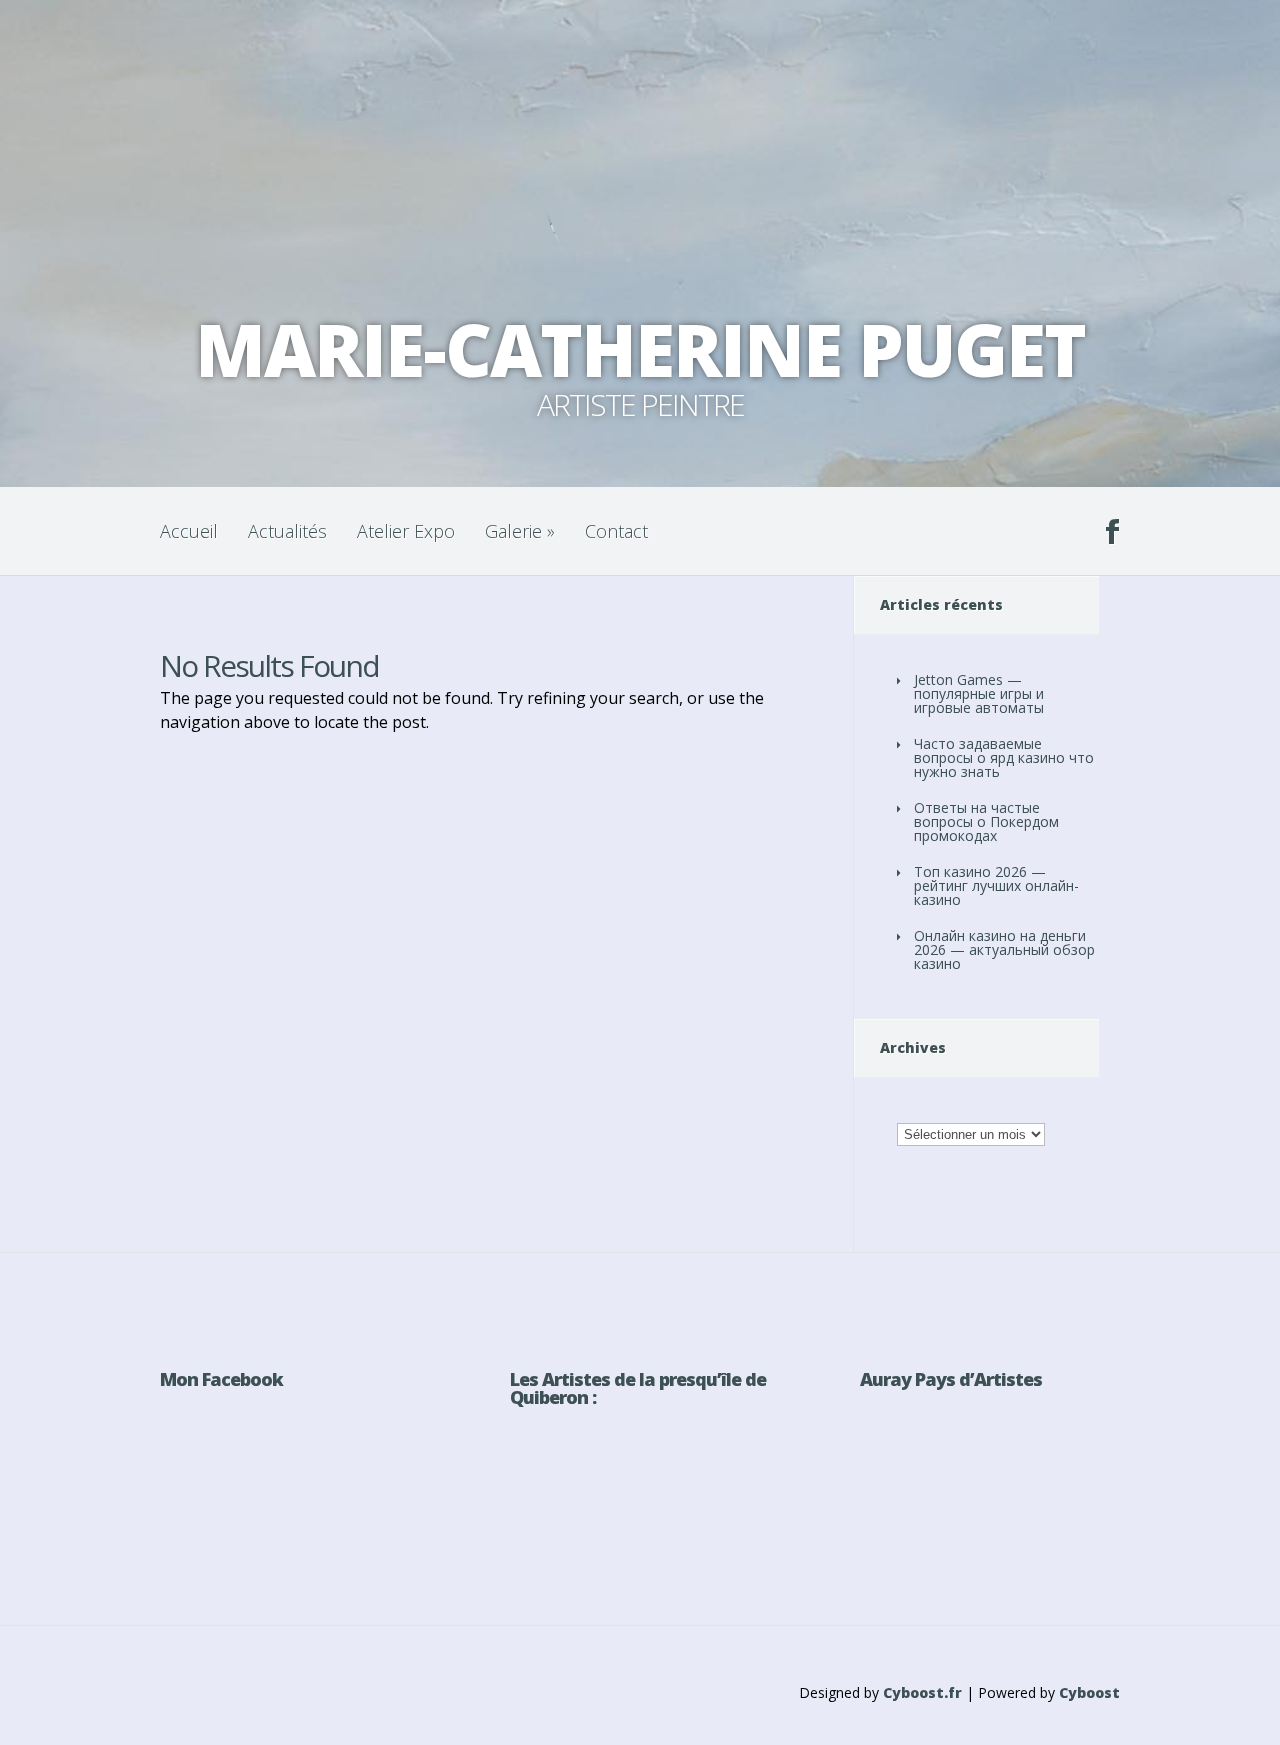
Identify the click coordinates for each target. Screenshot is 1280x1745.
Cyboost (1089, 1692)
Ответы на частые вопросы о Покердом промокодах (986, 821)
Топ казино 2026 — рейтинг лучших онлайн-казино (996, 885)
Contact (616, 531)
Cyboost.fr (922, 1692)
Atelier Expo (406, 531)
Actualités (287, 531)
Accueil (189, 531)
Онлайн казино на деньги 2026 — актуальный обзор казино (1004, 949)
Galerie (520, 531)
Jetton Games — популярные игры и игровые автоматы (979, 693)
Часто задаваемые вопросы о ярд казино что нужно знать (1004, 757)
